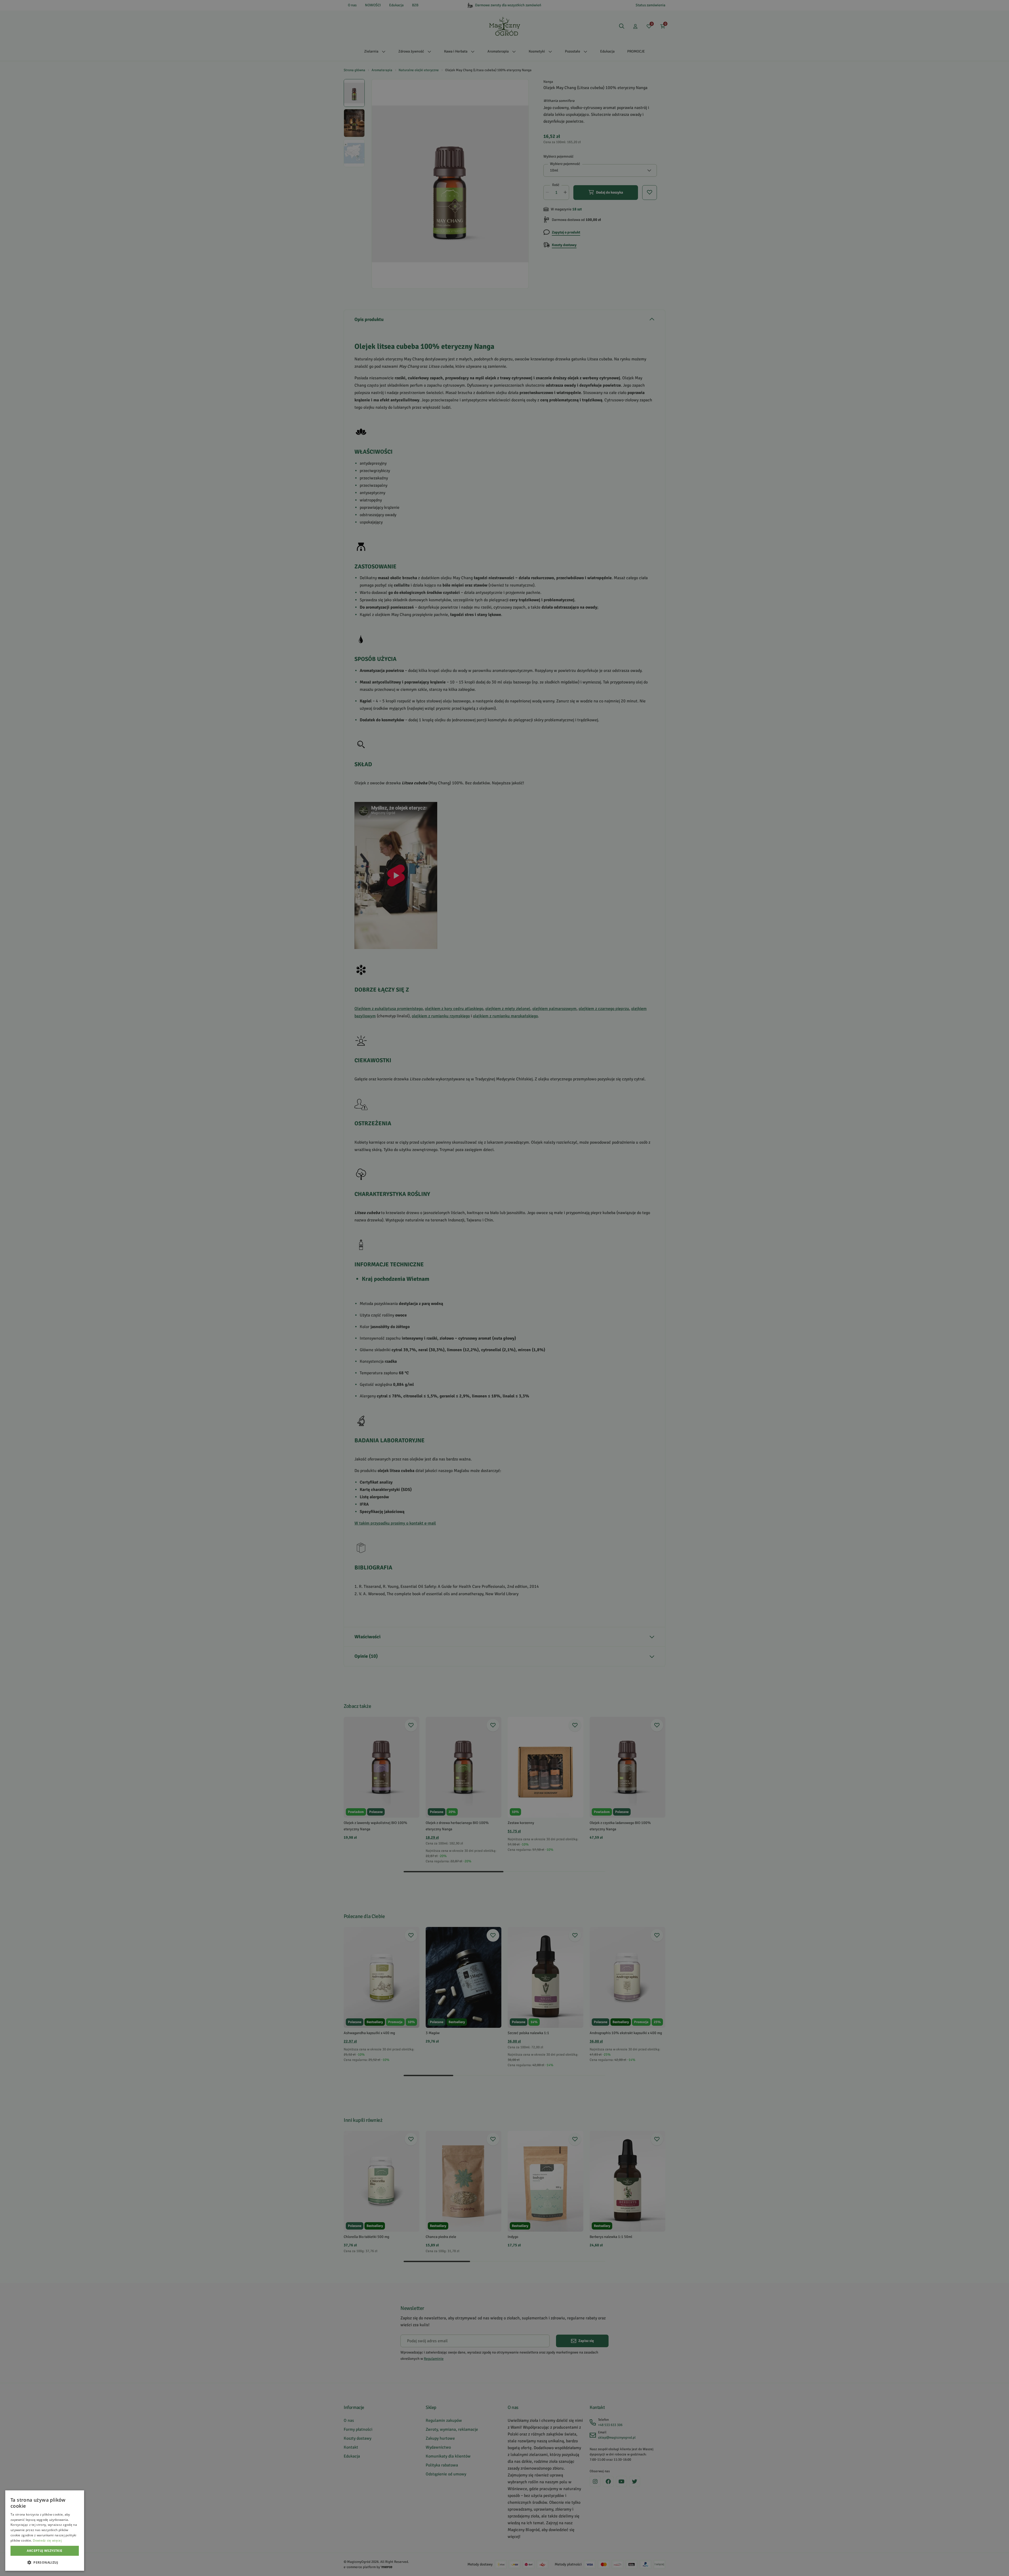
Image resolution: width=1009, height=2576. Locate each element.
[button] (45, 2562)
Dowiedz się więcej (47, 2540)
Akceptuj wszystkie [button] (45, 2551)
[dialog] (45, 2531)
